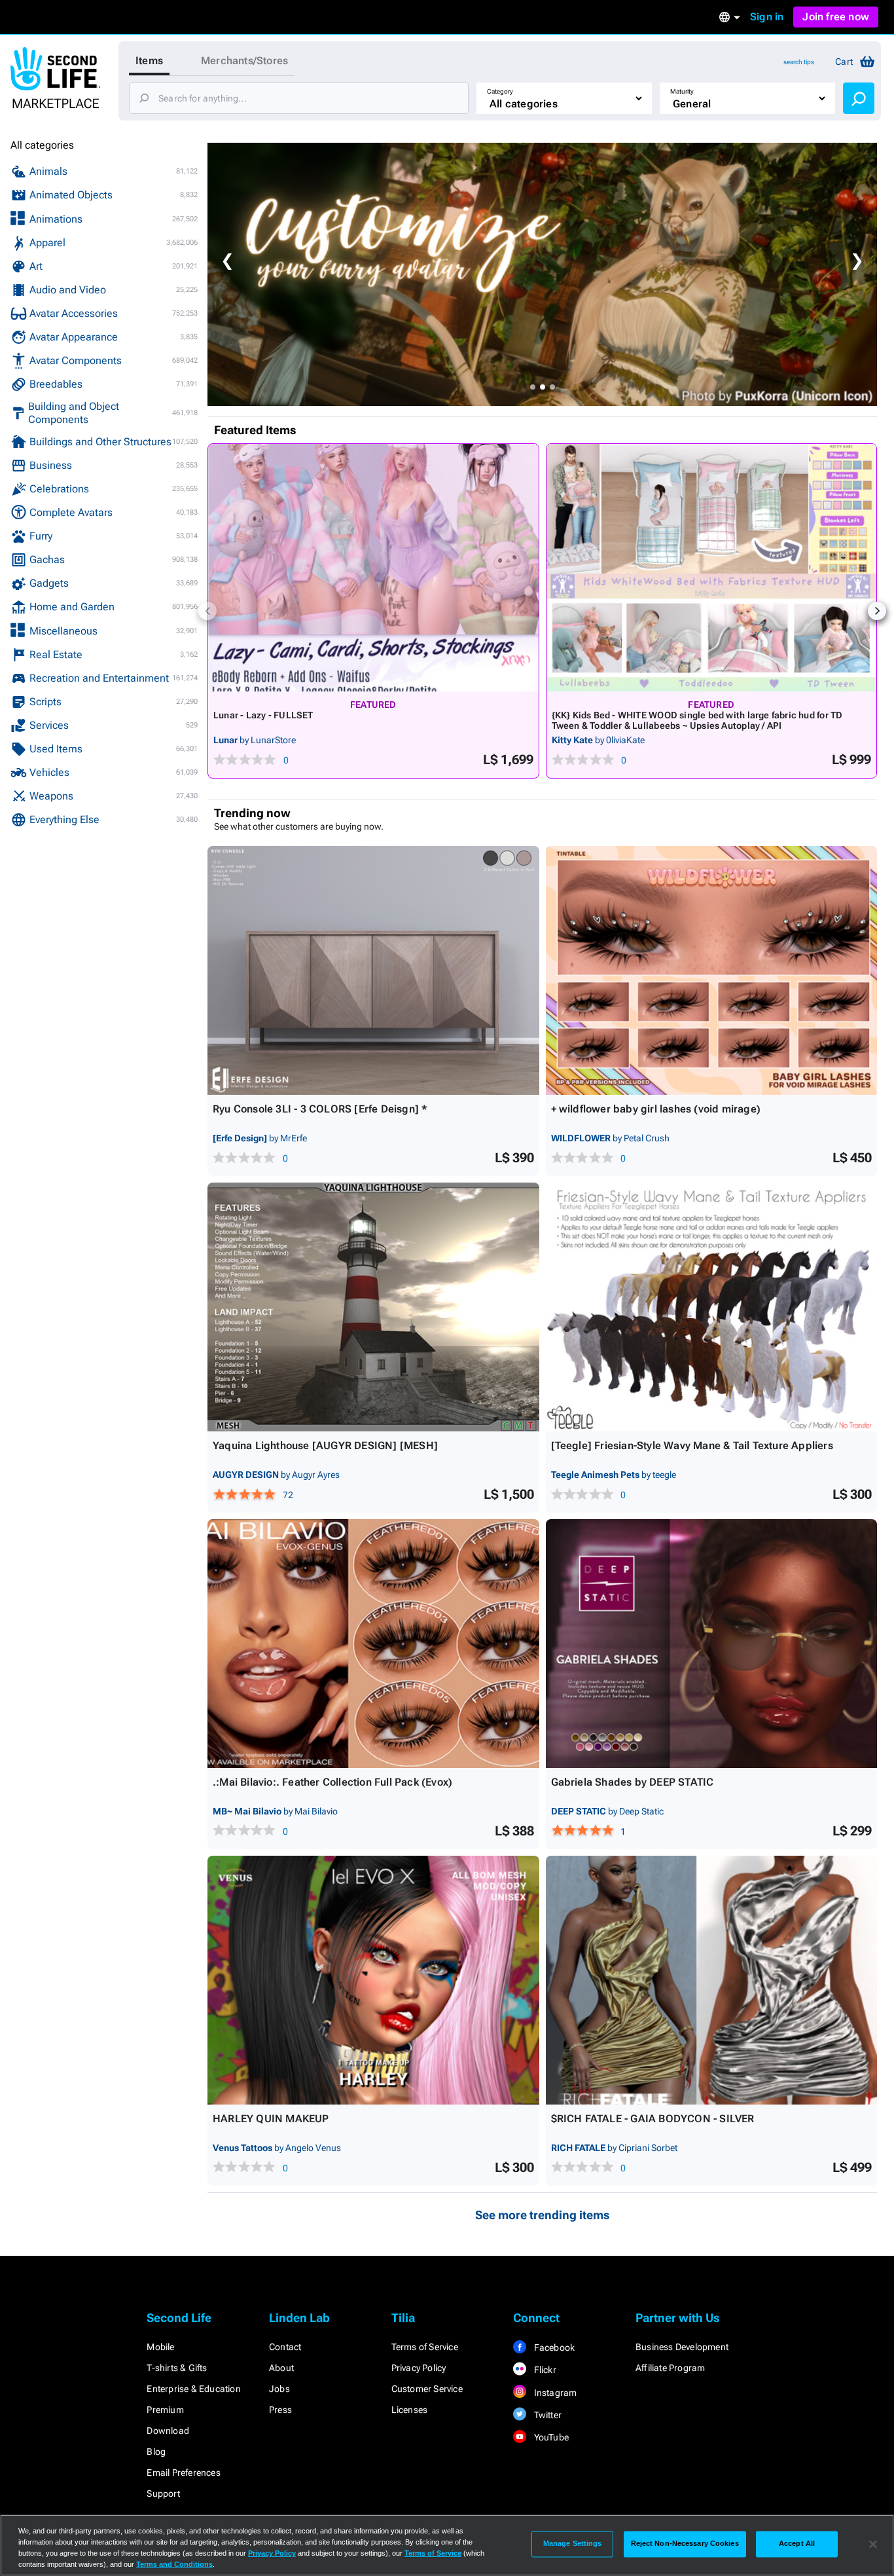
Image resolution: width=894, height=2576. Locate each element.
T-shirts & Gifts (177, 2368)
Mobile (160, 2347)
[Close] (873, 2544)
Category (500, 91)
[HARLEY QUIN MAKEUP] (373, 1980)
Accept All (797, 2544)
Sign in (767, 17)
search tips (799, 62)
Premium (165, 2410)
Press (280, 2410)
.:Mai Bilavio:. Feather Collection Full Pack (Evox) (332, 1782)
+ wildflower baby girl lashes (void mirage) (656, 1109)
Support (163, 2493)
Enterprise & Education (193, 2389)
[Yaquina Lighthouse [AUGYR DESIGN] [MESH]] (373, 1307)
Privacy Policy (419, 2368)
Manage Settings (573, 2544)
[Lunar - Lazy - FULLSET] (373, 568)
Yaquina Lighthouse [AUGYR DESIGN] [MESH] (325, 1445)
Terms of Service (425, 2347)
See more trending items (543, 2215)
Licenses (410, 2410)
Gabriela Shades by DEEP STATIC (633, 1782)
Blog (156, 2452)
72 (288, 1495)
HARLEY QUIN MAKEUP (271, 2119)
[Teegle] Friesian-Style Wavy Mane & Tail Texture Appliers (692, 1445)
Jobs (279, 2389)
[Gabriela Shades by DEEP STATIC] (712, 1644)
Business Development (682, 2347)
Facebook (553, 2347)
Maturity (682, 91)
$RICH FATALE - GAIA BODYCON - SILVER (653, 2119)
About (281, 2368)
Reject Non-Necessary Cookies (685, 2544)
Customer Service (427, 2389)
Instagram (554, 2393)
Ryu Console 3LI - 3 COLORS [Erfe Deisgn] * (320, 1109)
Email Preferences (183, 2473)
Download (168, 2431)
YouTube (550, 2437)
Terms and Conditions (174, 2564)
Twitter (546, 2415)
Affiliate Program (670, 2368)
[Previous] (207, 611)
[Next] (877, 611)
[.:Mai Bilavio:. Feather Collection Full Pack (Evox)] (373, 1644)
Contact (285, 2347)
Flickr (544, 2370)
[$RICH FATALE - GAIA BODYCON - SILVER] (712, 1980)
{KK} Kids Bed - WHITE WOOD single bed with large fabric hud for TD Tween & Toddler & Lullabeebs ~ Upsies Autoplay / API (697, 720)
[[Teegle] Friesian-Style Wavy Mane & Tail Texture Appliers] (712, 1307)
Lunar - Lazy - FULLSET (263, 715)
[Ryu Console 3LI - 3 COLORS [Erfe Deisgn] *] (373, 970)
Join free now (836, 17)
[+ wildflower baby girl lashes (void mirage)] (712, 970)
